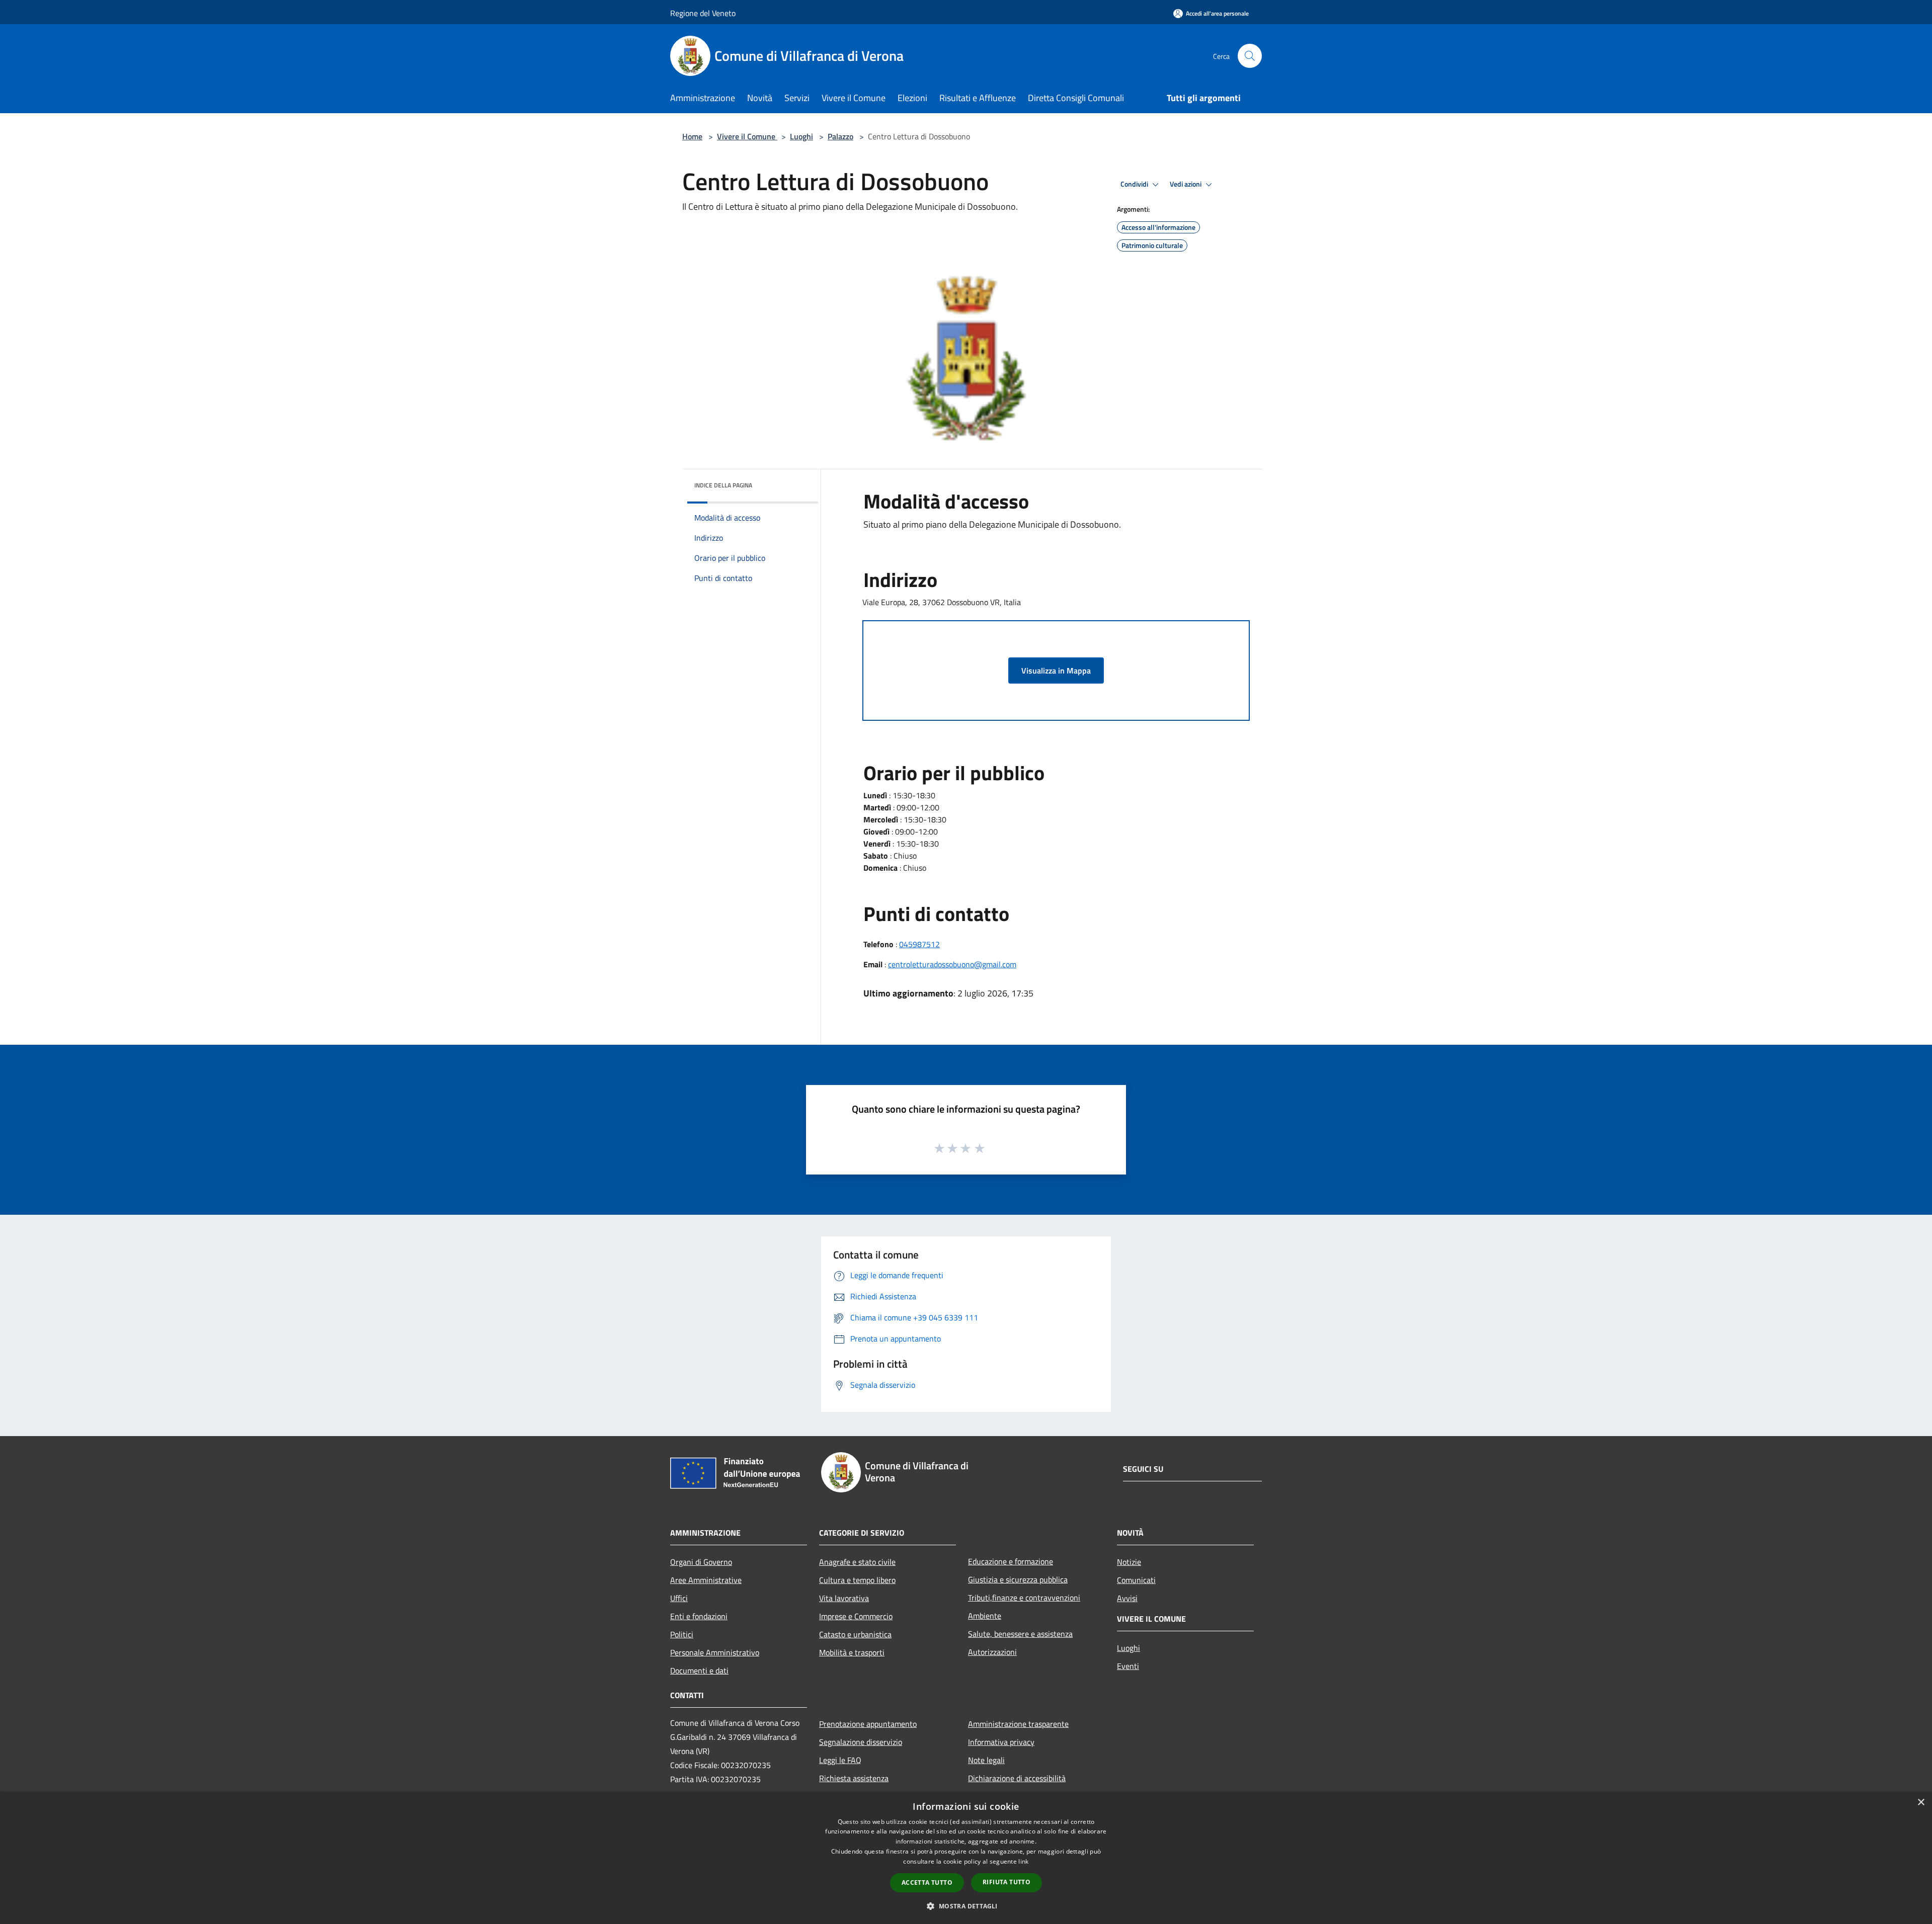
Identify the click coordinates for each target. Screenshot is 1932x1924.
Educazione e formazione (1011, 1561)
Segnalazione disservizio (861, 1742)
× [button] (1921, 1803)
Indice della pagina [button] (723, 485)
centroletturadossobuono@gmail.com (952, 964)
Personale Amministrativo (715, 1652)
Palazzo (840, 136)
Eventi (1128, 1666)
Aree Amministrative (706, 1580)
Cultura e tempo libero (857, 1580)
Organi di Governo (701, 1562)
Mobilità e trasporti (852, 1652)
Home (692, 136)
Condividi (1135, 184)
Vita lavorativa (844, 1598)
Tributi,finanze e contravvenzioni (1024, 1598)
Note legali (986, 1760)
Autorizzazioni (992, 1652)
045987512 (919, 944)
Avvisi (1127, 1598)
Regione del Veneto (703, 13)
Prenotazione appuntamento (868, 1724)
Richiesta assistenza (854, 1778)
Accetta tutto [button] (927, 1883)
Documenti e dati (699, 1670)
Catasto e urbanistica (855, 1634)
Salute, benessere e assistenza (1020, 1634)
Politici (682, 1634)
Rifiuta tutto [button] (1007, 1882)
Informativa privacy (1001, 1742)
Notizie (1129, 1562)
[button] (966, 1906)
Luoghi (801, 136)
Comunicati (1136, 1580)
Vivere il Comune (747, 136)
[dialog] (966, 1858)
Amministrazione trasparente (1018, 1724)
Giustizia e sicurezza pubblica (1018, 1579)
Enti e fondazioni (699, 1616)
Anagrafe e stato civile (857, 1562)
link (1023, 1861)
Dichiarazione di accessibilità (1017, 1778)
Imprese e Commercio (856, 1616)
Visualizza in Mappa (1056, 671)
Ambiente (985, 1616)
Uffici (679, 1598)
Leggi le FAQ (840, 1760)
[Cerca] (1250, 56)
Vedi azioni (1186, 184)
